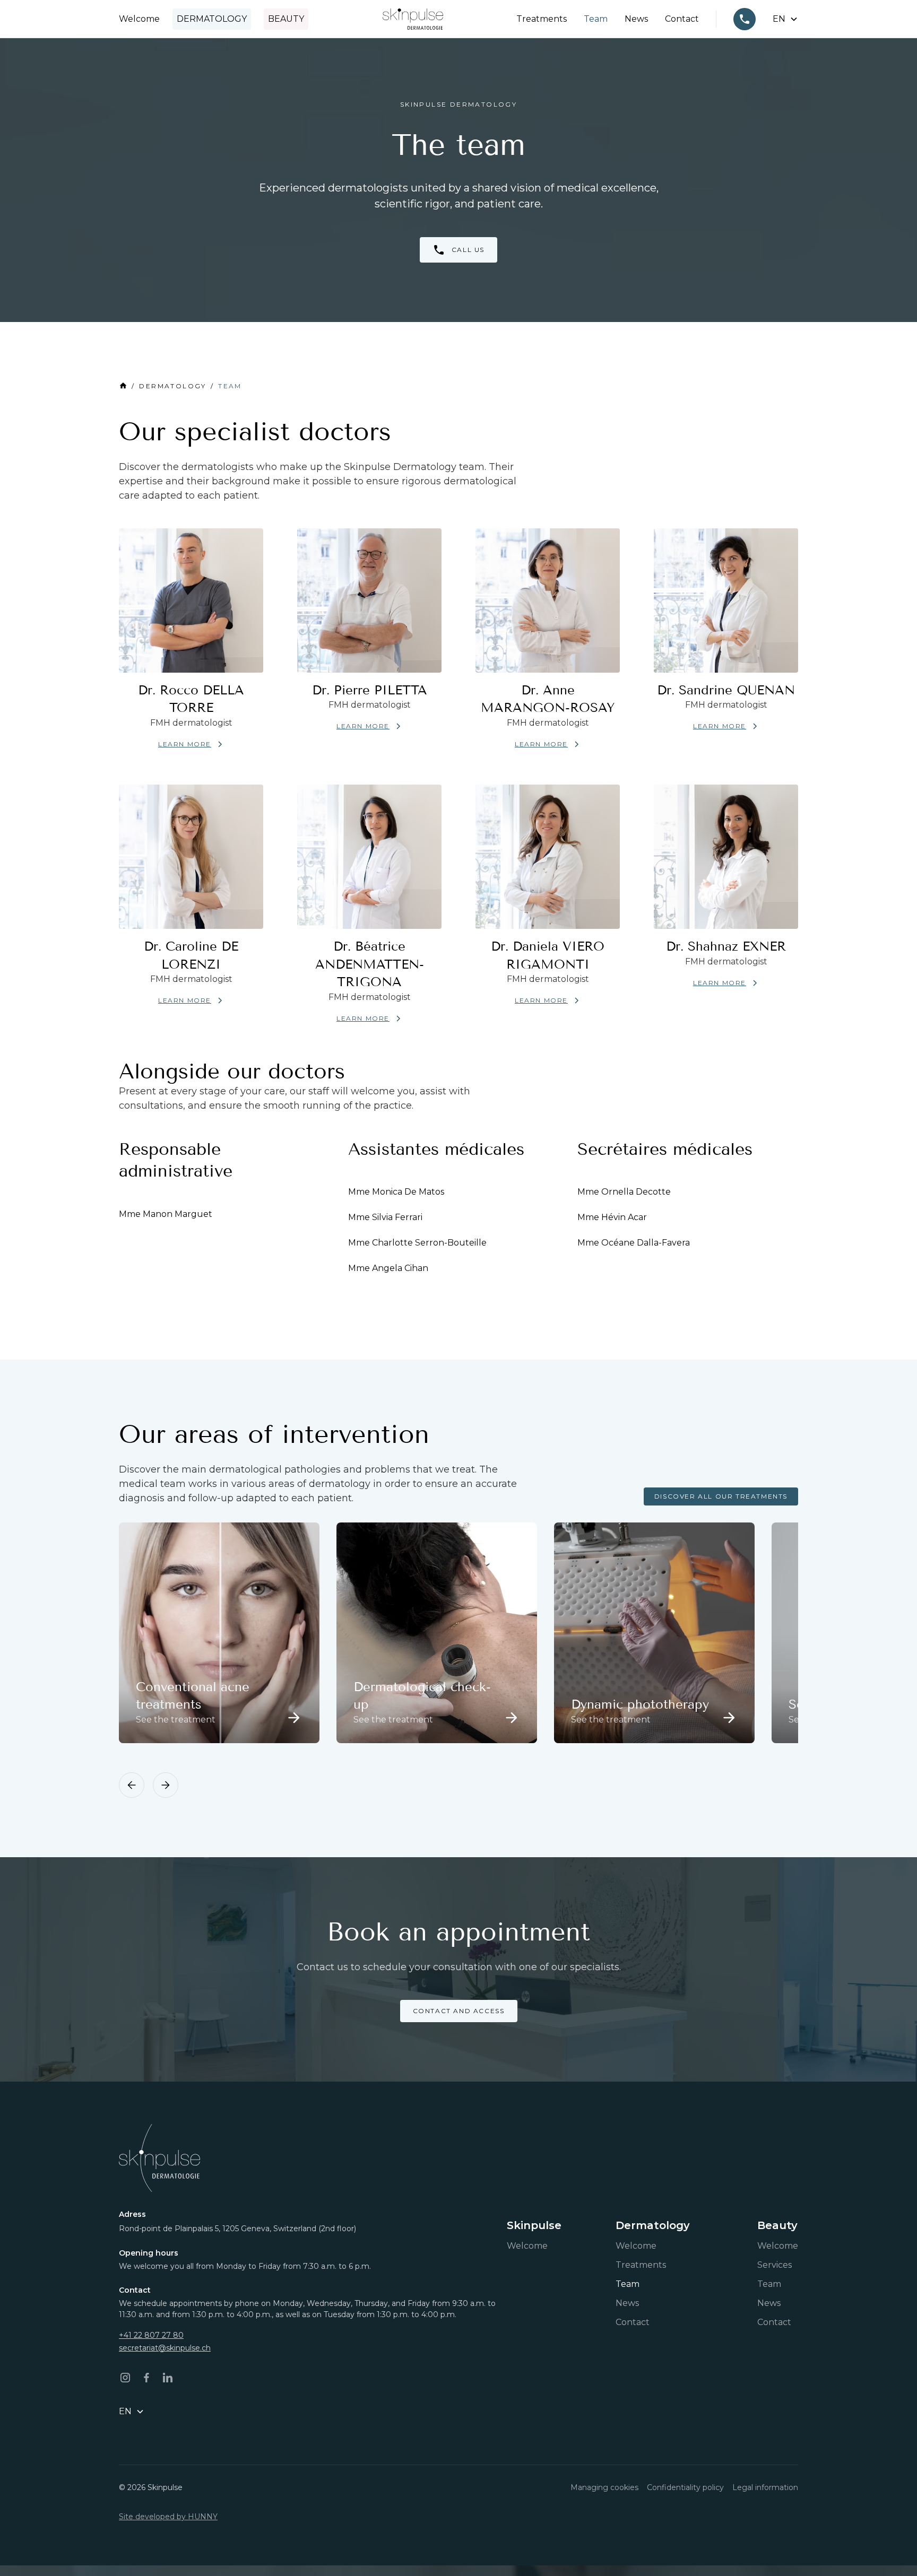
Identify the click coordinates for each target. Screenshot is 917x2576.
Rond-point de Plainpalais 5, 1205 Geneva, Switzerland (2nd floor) (237, 2229)
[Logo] (413, 19)
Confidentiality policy (685, 2487)
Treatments (542, 19)
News (636, 19)
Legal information (765, 2487)
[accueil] (123, 386)
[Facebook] (146, 2378)
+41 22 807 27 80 (151, 2335)
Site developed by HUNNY (168, 2517)
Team (596, 19)
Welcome (139, 19)
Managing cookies (604, 2487)
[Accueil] (159, 2158)
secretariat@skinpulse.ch (165, 2348)
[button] (785, 19)
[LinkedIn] (168, 2378)
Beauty (286, 19)
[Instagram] (125, 2378)
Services (775, 2265)
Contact (682, 19)
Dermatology (212, 19)
